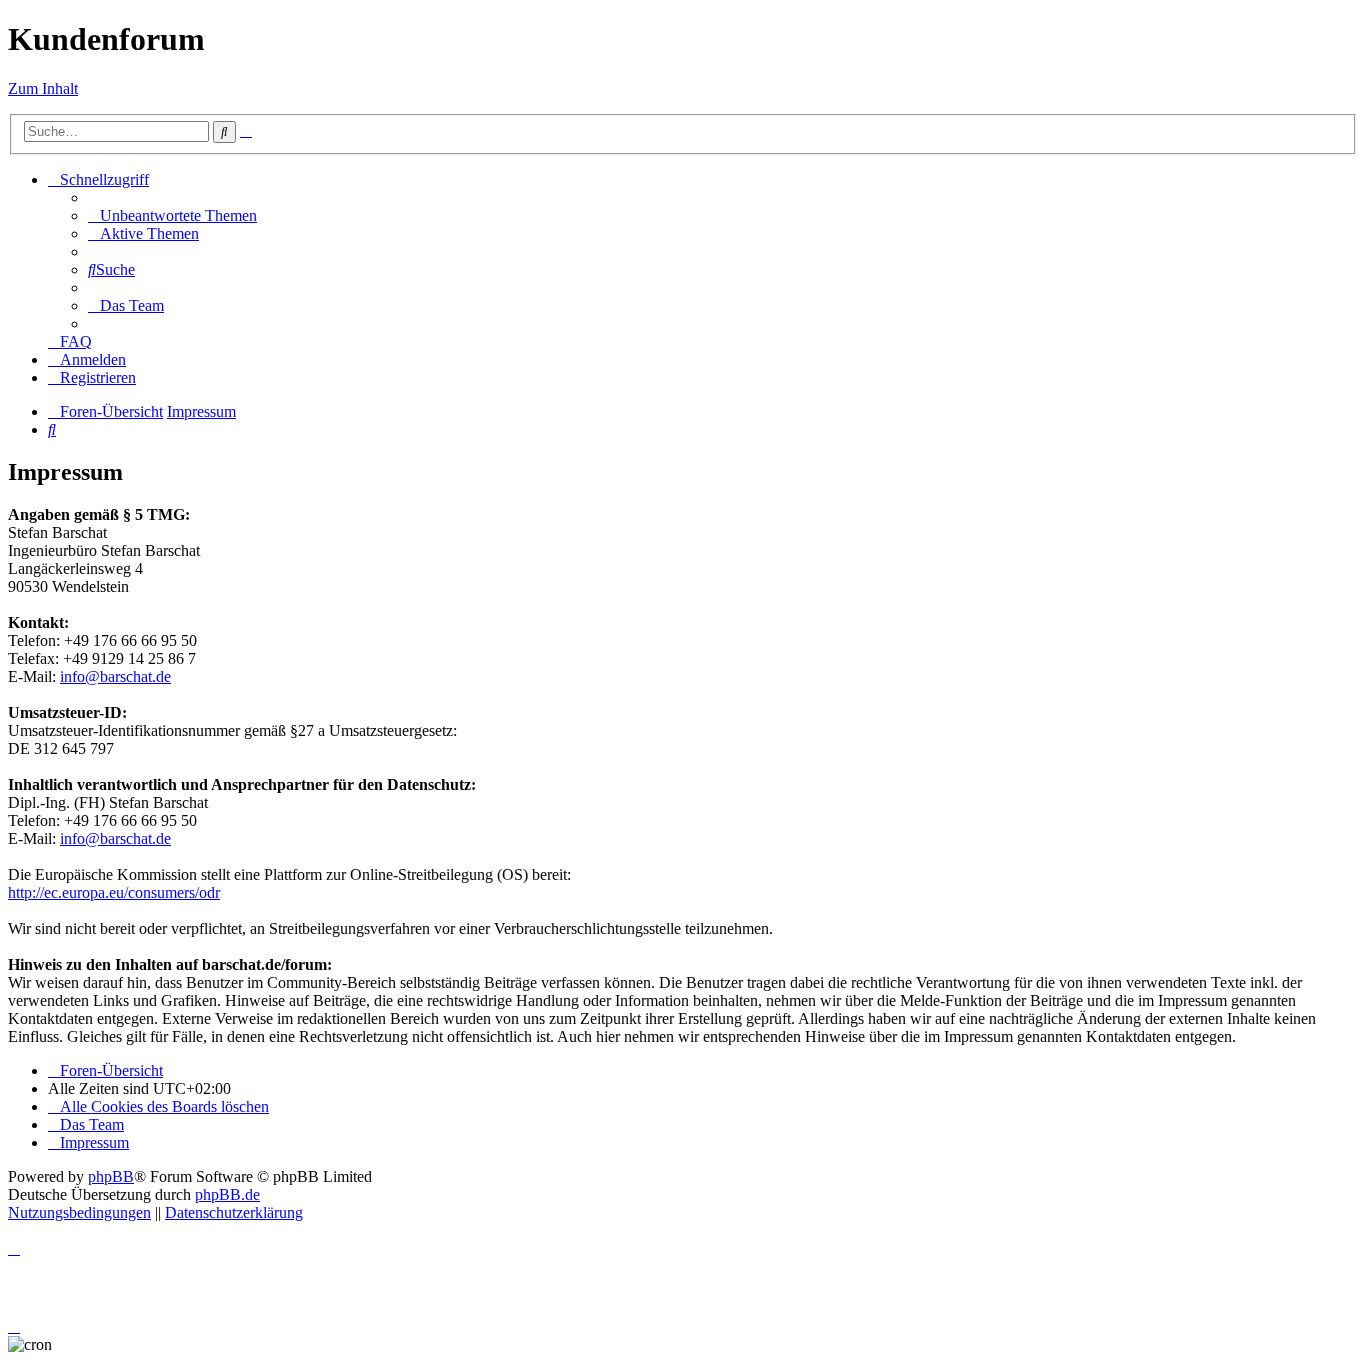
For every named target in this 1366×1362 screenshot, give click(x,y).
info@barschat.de (115, 676)
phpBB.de (227, 1194)
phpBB (111, 1176)
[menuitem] (172, 215)
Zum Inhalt (43, 88)
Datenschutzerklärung (234, 1212)
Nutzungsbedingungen (79, 1212)
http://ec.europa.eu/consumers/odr (114, 892)
